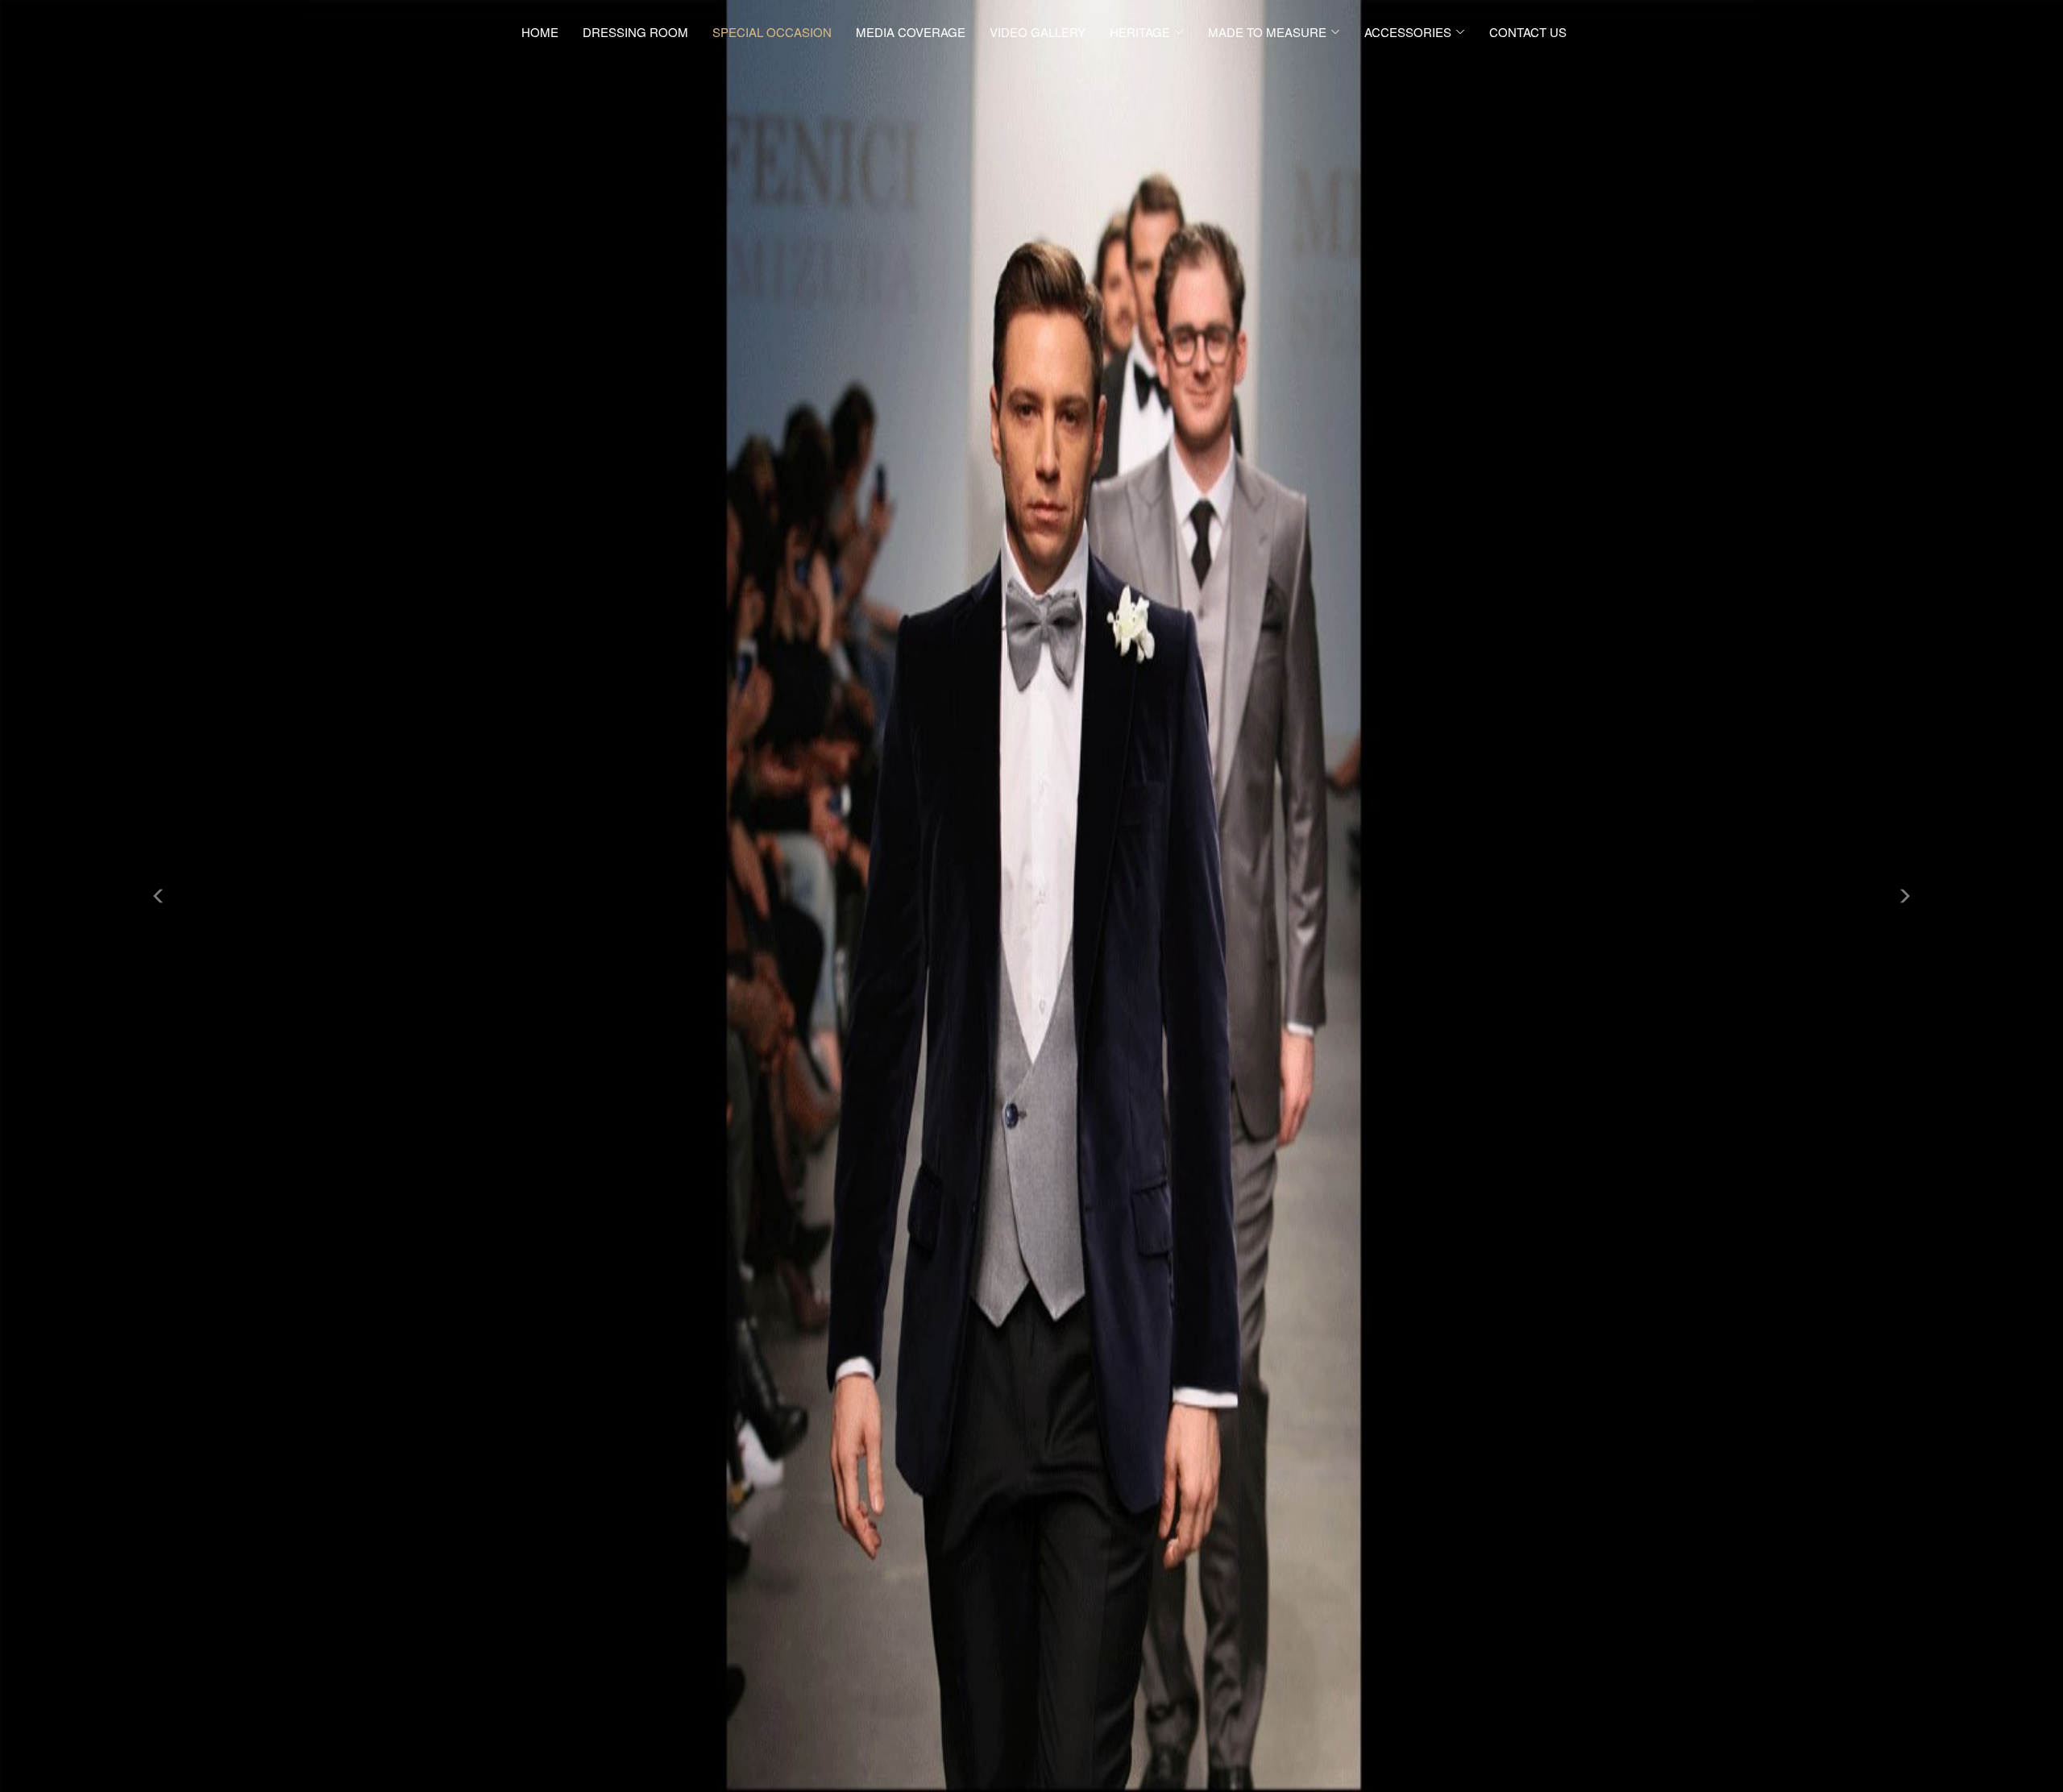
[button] (155, 896)
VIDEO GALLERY (1038, 32)
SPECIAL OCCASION (772, 32)
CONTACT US (1528, 32)
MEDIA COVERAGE (911, 32)
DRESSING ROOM (635, 32)
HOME (540, 32)
